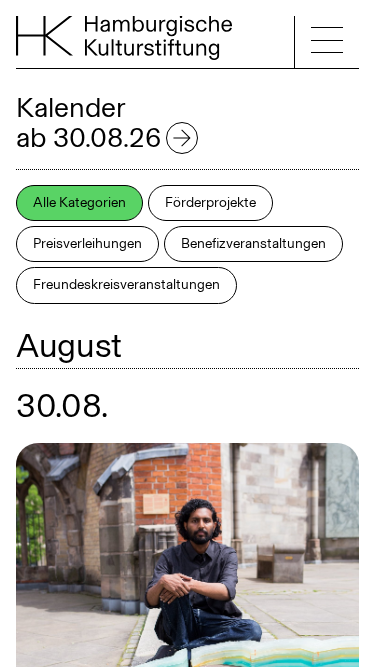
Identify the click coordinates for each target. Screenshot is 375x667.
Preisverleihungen (87, 243)
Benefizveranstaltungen (253, 243)
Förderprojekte (210, 202)
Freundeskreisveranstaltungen (126, 284)
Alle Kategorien (79, 202)
